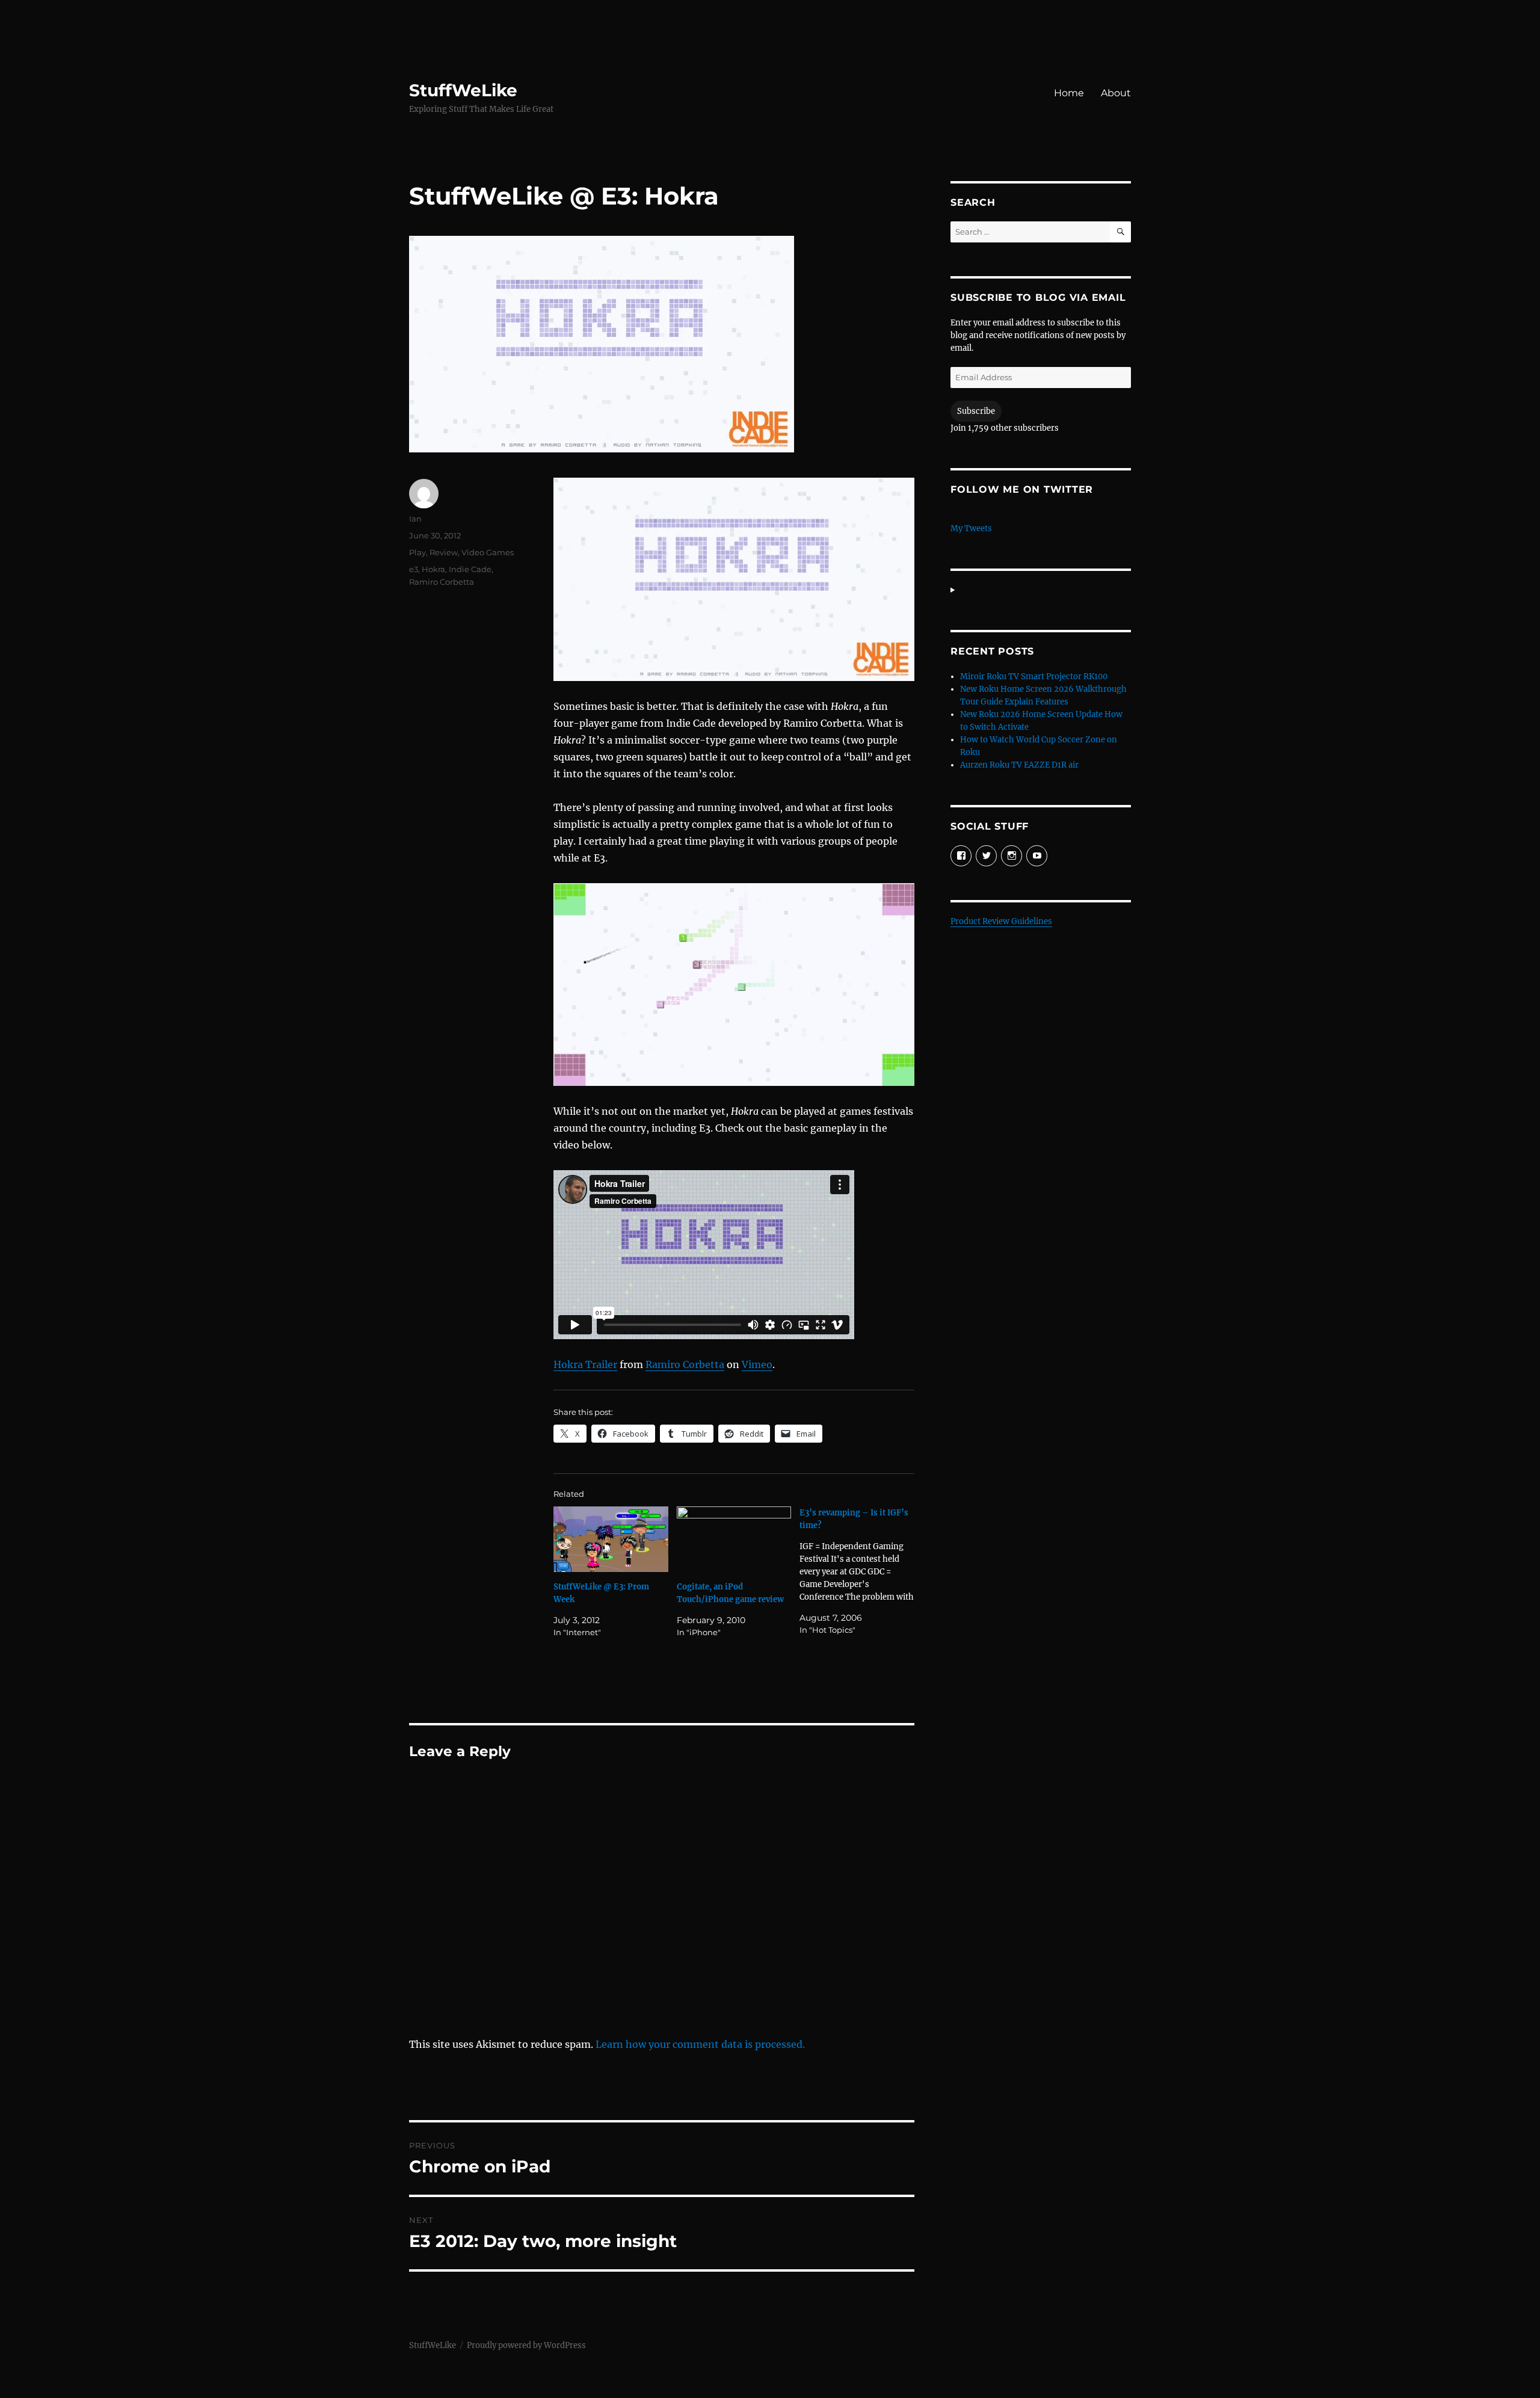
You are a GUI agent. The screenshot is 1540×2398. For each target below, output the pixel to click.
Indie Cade (470, 569)
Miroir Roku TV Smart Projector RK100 (1034, 677)
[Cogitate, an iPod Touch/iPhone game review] (734, 1539)
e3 (414, 569)
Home (1069, 93)
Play (417, 552)
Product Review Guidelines (1001, 921)
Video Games (488, 552)
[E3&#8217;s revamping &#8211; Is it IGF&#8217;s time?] (861, 1571)
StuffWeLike (463, 90)
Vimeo (757, 1364)
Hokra (433, 569)
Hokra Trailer (585, 1364)
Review (444, 552)
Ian (415, 519)
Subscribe (976, 411)
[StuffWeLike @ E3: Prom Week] (611, 1539)
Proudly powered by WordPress (526, 2345)
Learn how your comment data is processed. (700, 2044)
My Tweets (971, 529)
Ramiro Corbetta (685, 1364)
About (1116, 93)
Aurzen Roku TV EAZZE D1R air (1019, 765)
